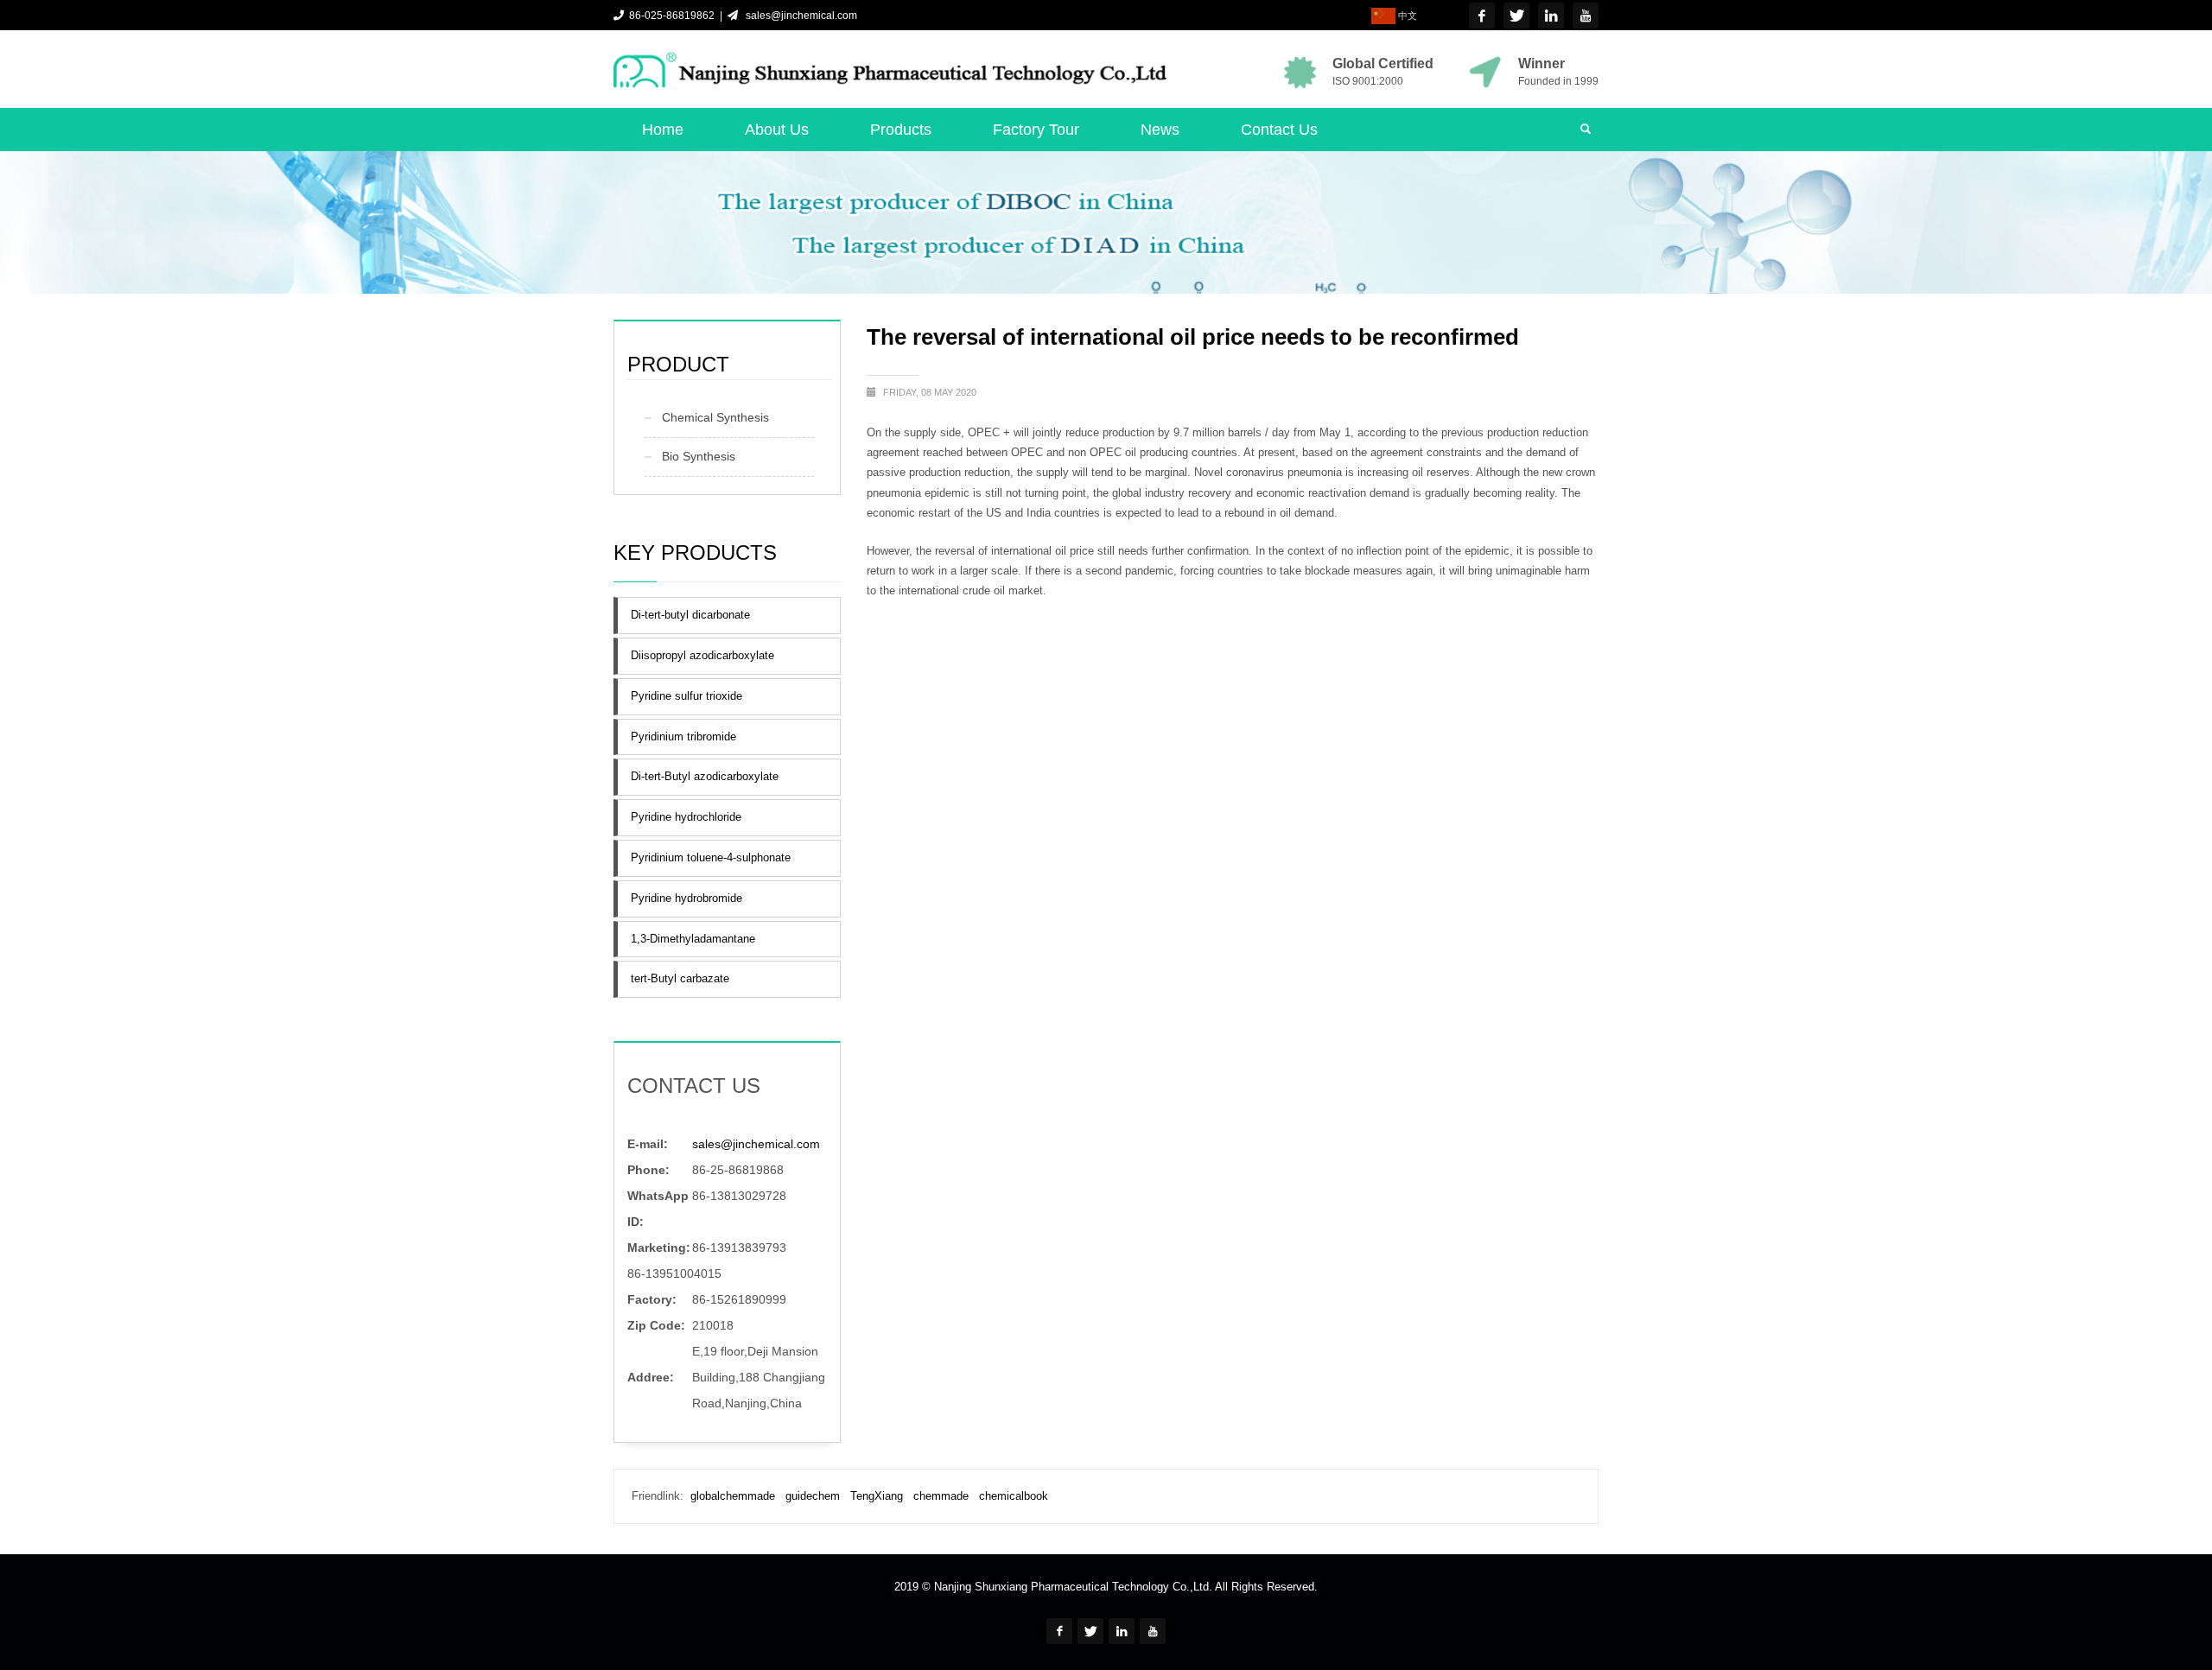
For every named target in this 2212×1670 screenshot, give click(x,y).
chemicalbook (1014, 1496)
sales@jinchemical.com (799, 16)
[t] (1516, 16)
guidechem (813, 1496)
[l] (1551, 16)
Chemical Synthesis (715, 417)
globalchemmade (733, 1496)
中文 (1406, 16)
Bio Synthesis (699, 456)
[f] (1482, 16)
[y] (1586, 16)
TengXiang (877, 1496)
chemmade (941, 1496)
